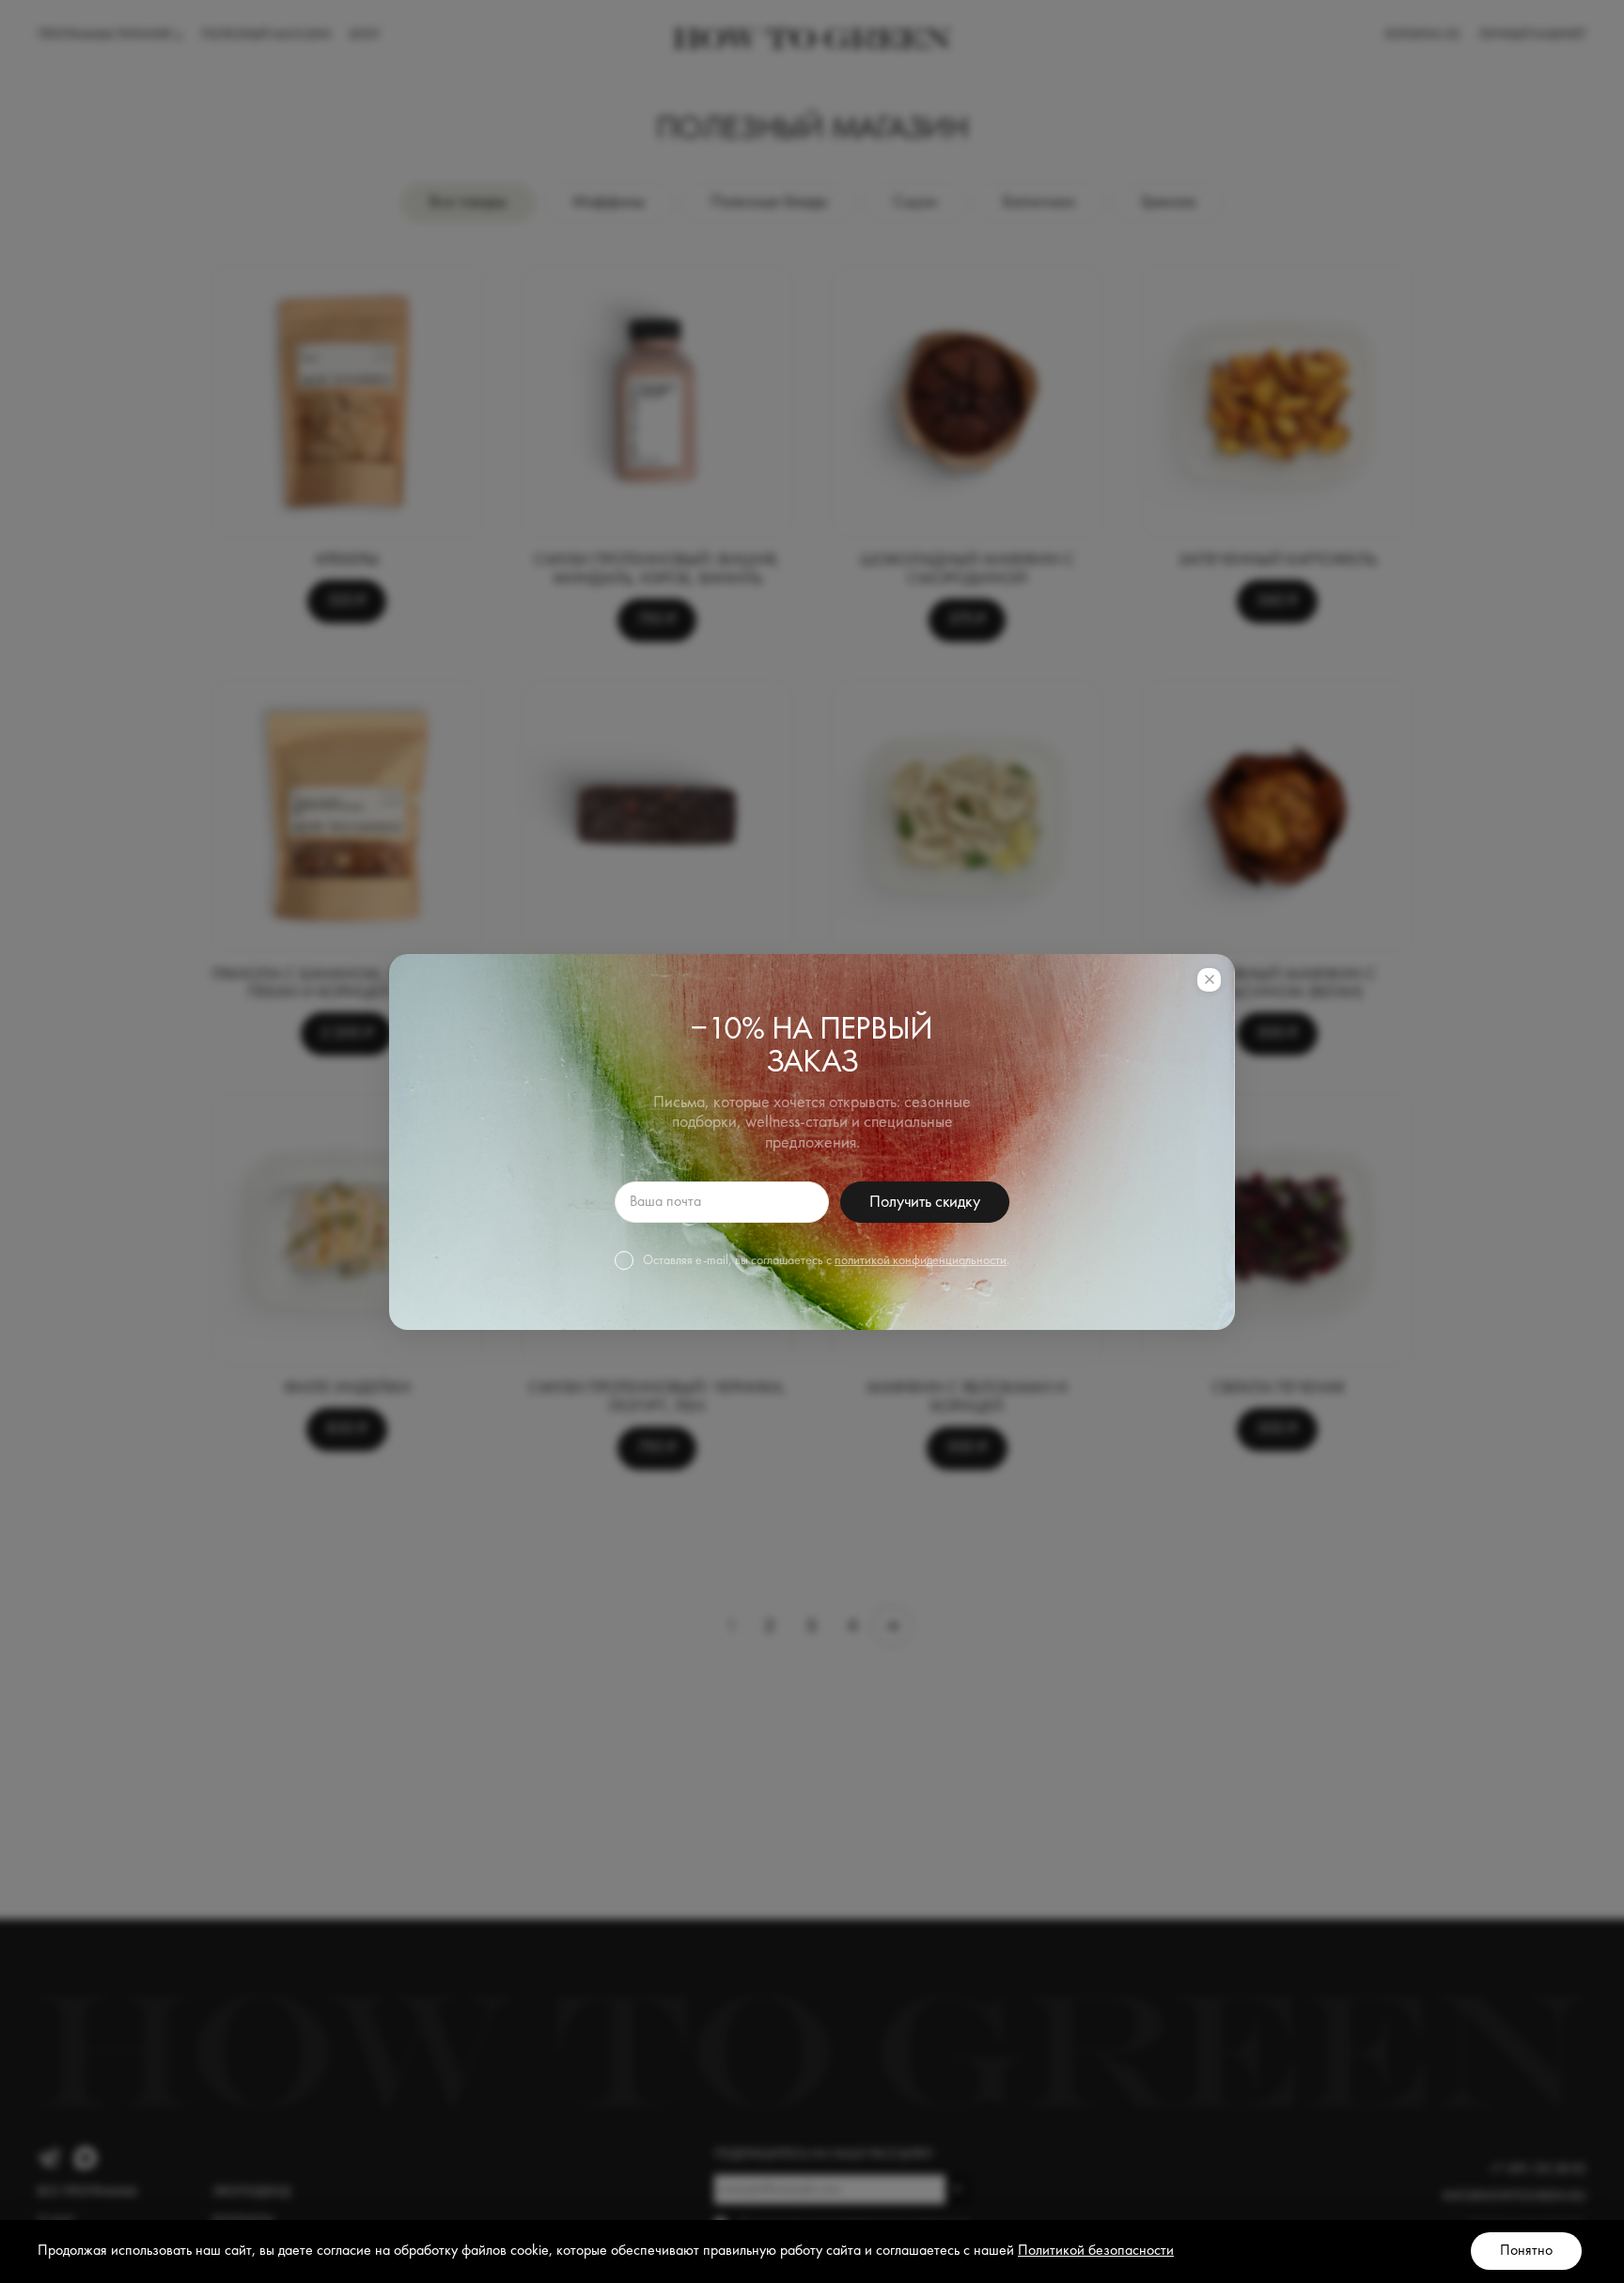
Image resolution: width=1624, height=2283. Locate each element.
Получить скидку (924, 1202)
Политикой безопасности (1096, 2251)
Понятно (1526, 2251)
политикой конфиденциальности (921, 1260)
